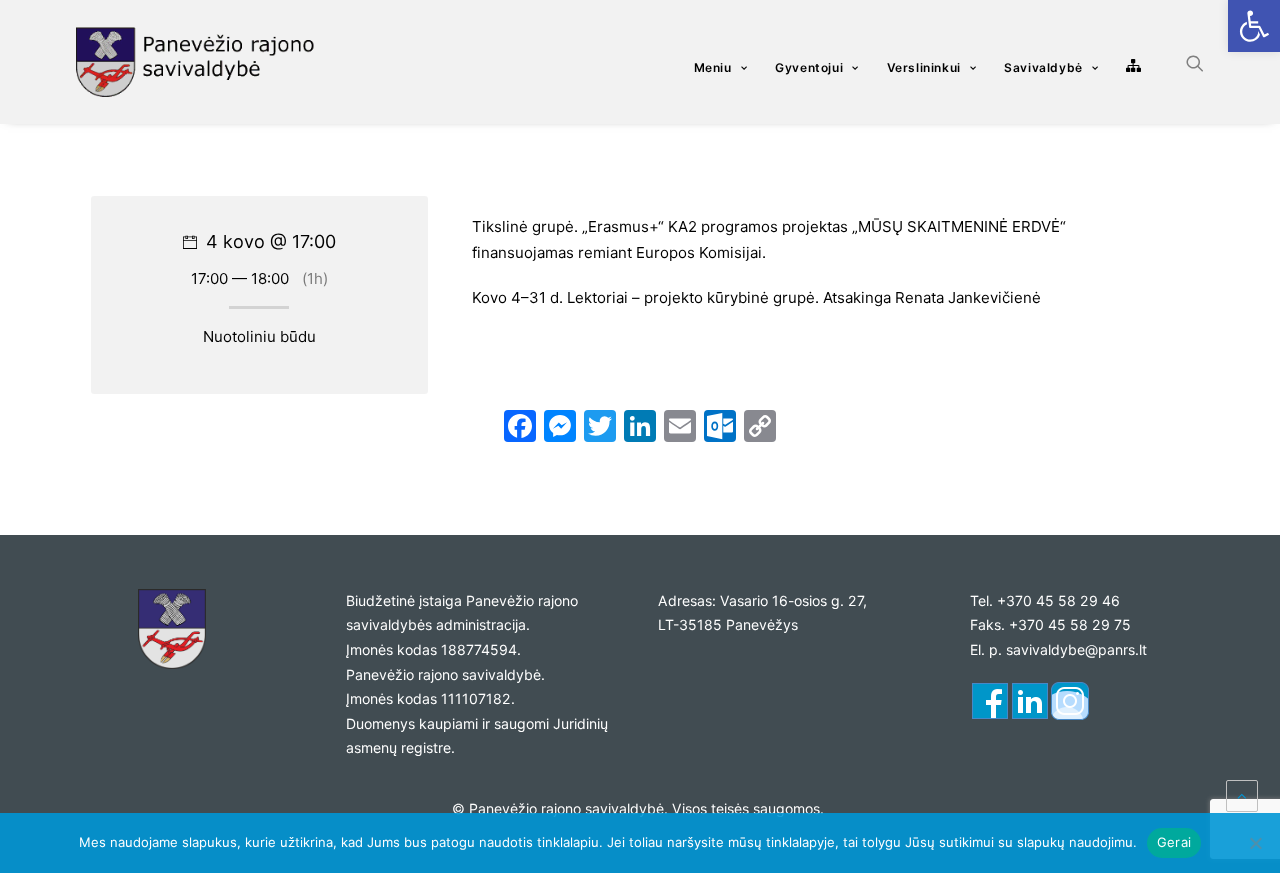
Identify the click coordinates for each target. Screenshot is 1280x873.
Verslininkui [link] (924, 67)
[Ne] (1255, 843)
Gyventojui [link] (809, 67)
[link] (1254, 26)
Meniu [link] (713, 67)
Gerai (1174, 842)
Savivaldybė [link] (1043, 67)
